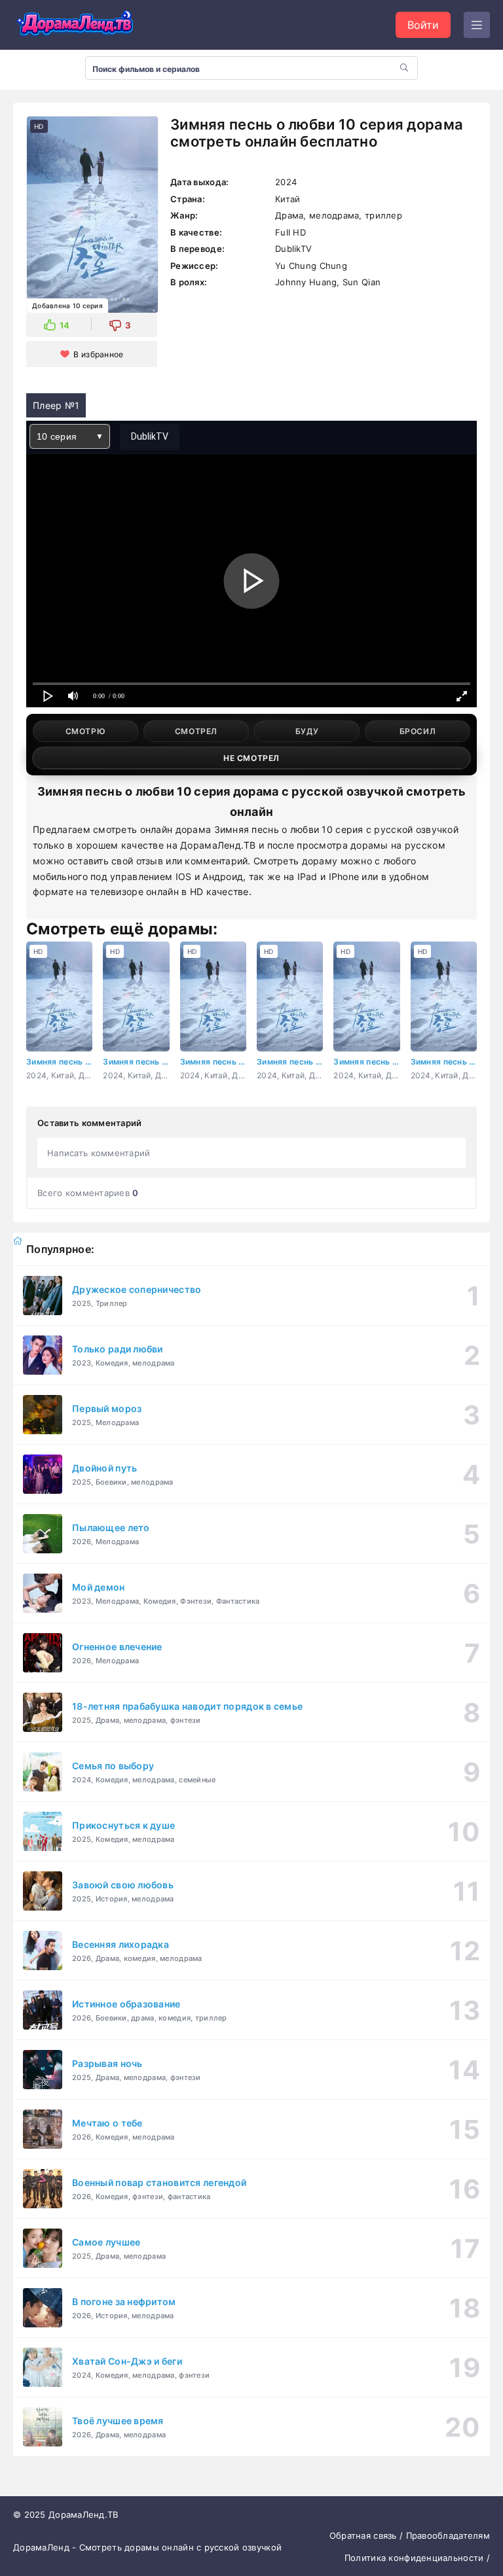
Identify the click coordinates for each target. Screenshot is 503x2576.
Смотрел (196, 731)
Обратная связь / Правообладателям (410, 2535)
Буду (307, 731)
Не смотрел (251, 758)
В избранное (98, 354)
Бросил (418, 731)
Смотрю (86, 731)
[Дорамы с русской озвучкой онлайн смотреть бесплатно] (75, 25)
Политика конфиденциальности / (417, 2558)
